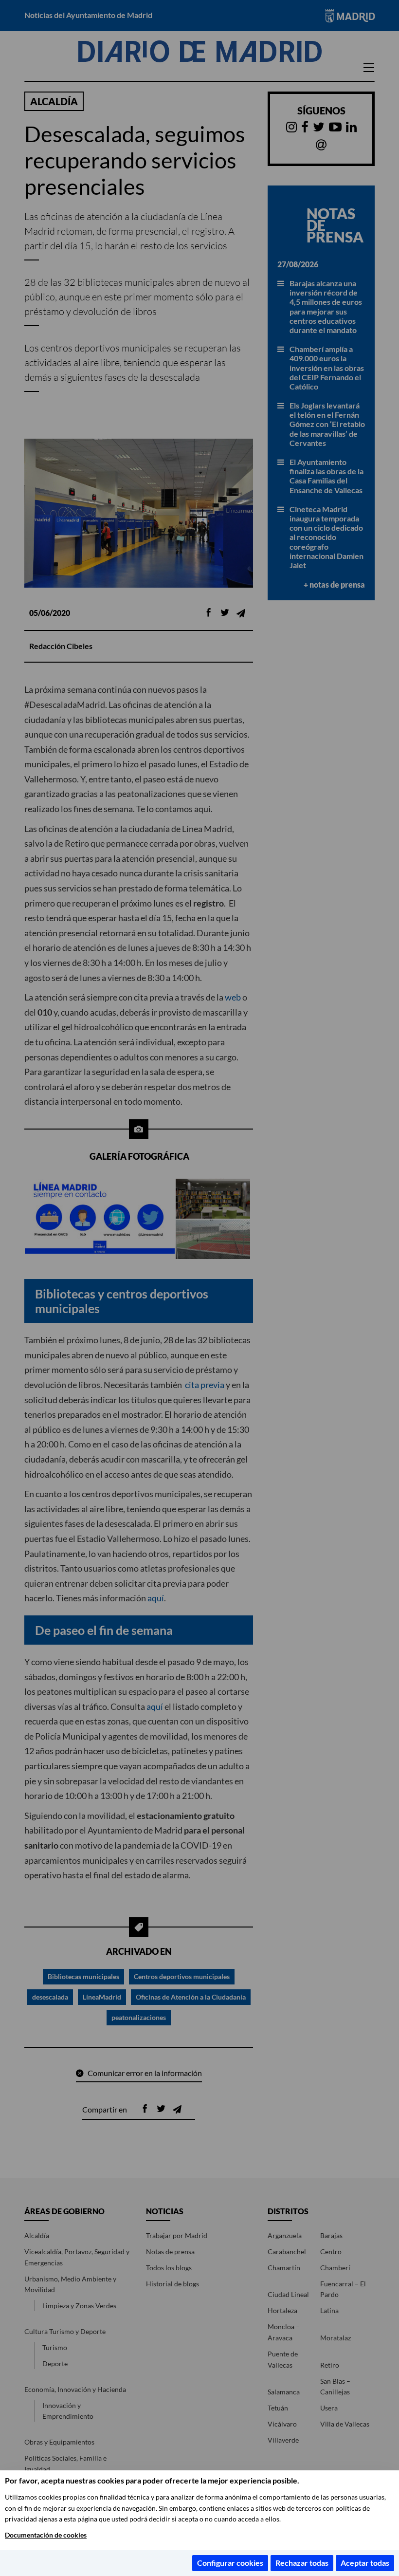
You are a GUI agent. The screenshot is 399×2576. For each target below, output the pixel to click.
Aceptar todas (365, 2563)
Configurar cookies (230, 2563)
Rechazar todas (302, 2563)
